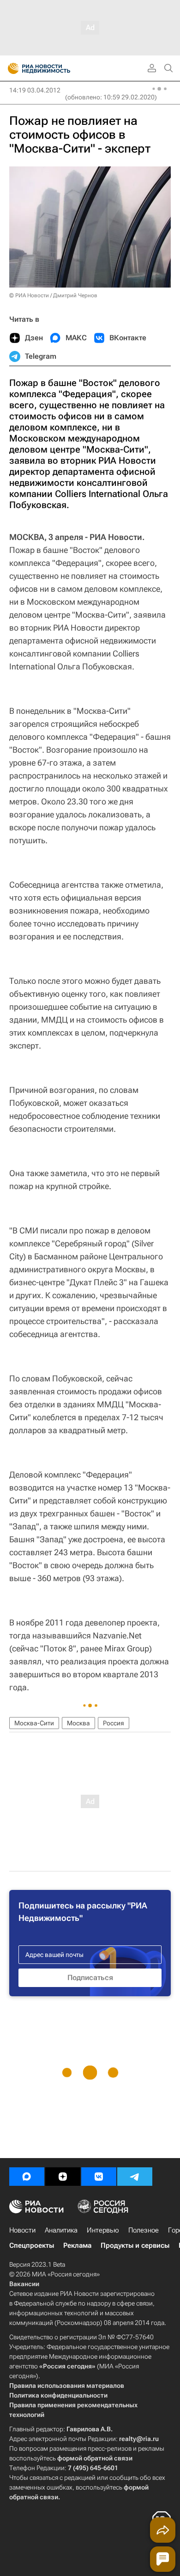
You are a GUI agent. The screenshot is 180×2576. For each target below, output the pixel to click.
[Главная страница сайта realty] (55, 68)
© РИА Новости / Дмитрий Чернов (53, 295)
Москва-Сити (34, 1723)
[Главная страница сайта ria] (10, 68)
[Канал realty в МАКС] (27, 2177)
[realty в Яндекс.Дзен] (63, 2177)
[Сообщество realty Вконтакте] (99, 2177)
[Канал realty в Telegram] (135, 2177)
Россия (114, 1723)
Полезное (144, 2230)
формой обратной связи (95, 2458)
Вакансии (24, 2284)
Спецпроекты (32, 2245)
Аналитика (61, 2230)
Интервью (103, 2230)
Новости (22, 2230)
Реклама (77, 2245)
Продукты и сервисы (135, 2245)
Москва (78, 1723)
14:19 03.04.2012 (35, 90)
